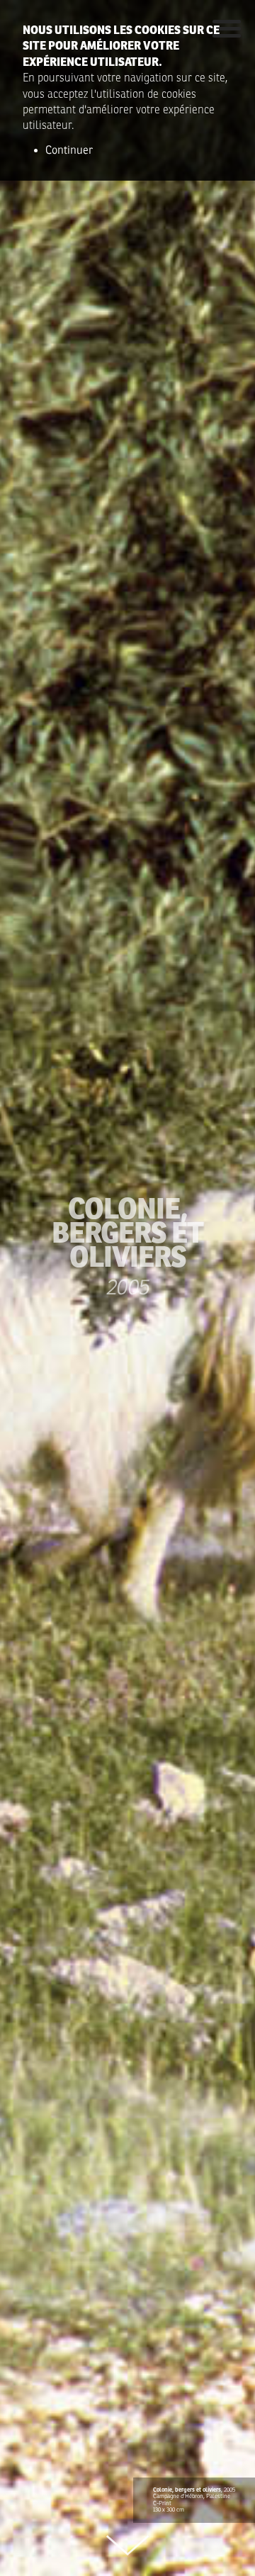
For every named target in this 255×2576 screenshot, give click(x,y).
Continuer (69, 150)
